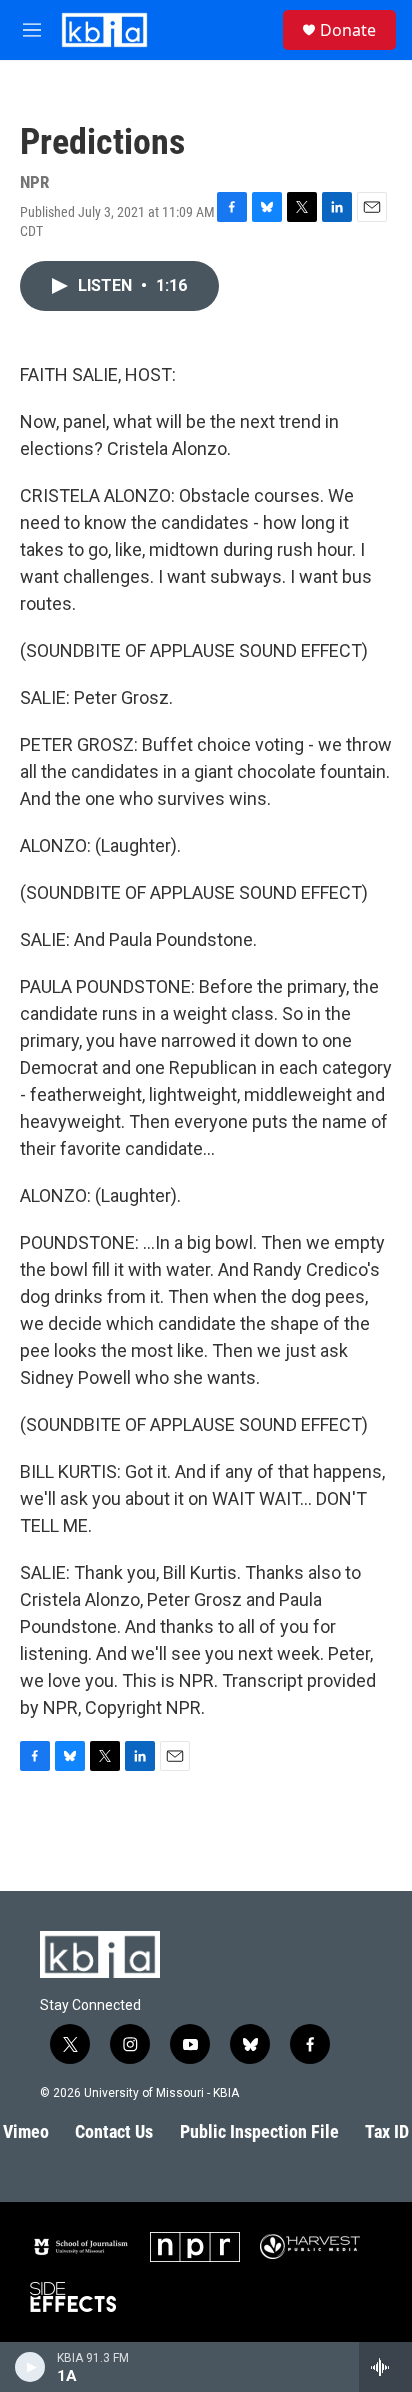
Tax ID (387, 2131)
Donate (348, 30)
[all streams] (385, 2367)
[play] (30, 2367)
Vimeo (26, 2131)
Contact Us (114, 2131)
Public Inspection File (259, 2131)
